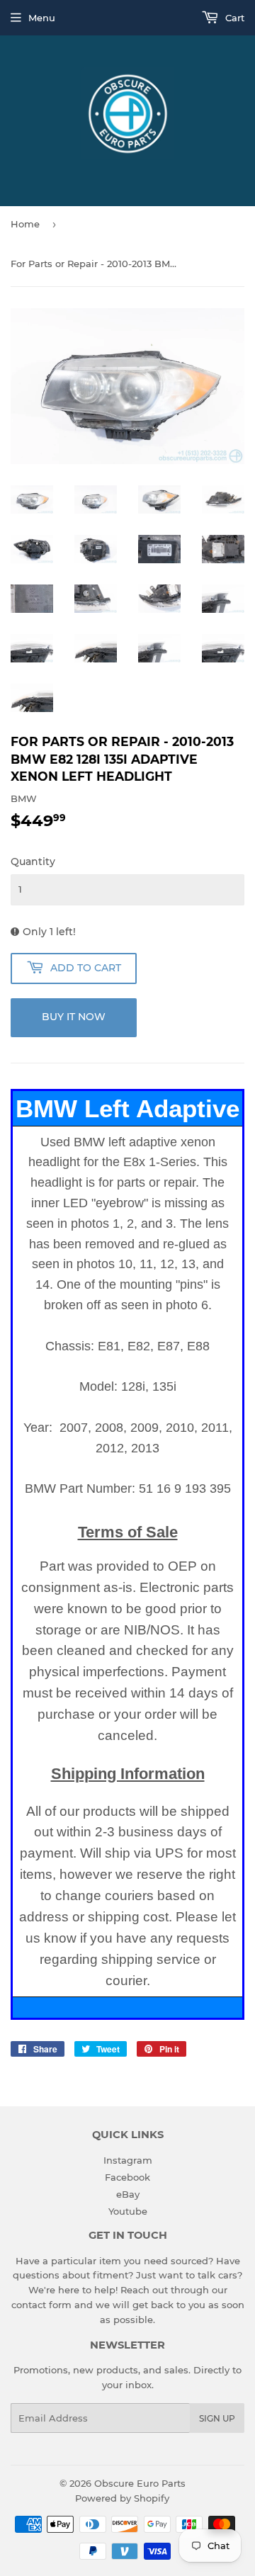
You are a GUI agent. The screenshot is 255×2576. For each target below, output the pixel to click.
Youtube (128, 2211)
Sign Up (217, 2418)
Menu (42, 18)
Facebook (127, 2177)
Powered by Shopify (122, 2498)
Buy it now (74, 1017)
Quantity (33, 862)
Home (25, 224)
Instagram (128, 2160)
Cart (233, 18)
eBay (128, 2194)
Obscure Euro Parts (140, 2483)
